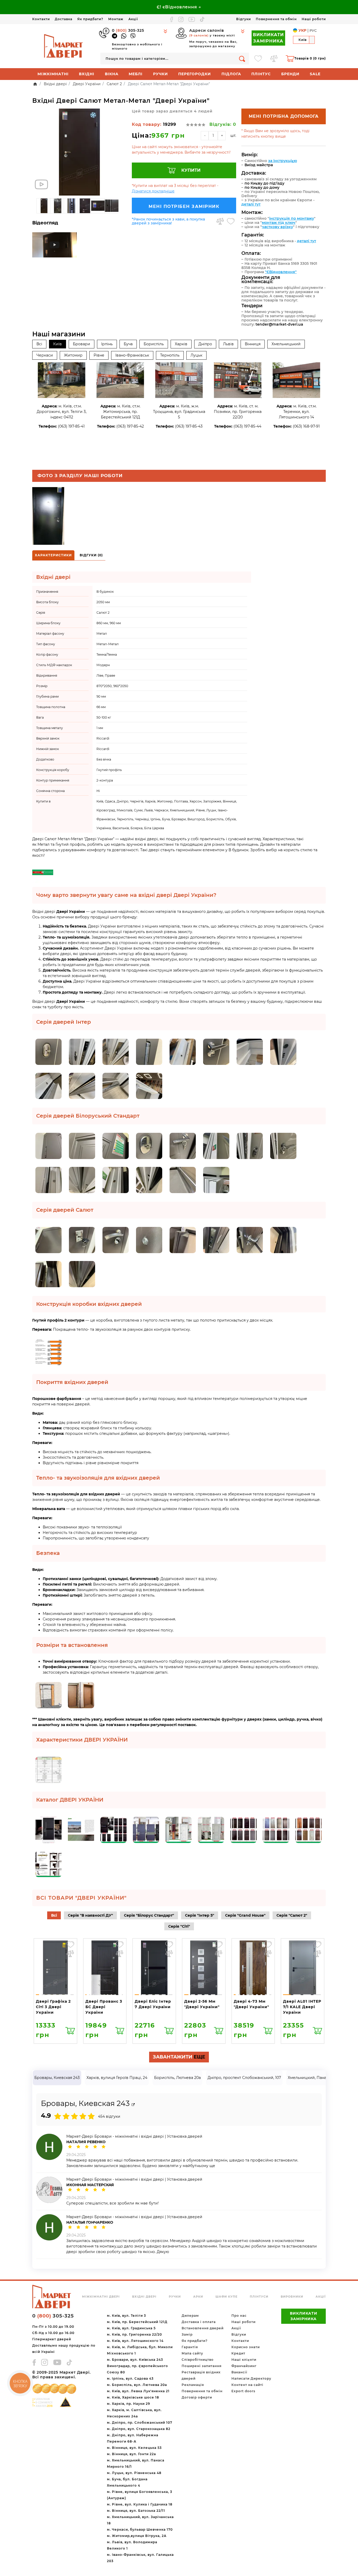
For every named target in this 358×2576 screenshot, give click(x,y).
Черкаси (45, 355)
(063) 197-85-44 (247, 426)
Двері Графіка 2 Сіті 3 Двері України (53, 2007)
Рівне (99, 355)
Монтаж (116, 19)
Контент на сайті (247, 2385)
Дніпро (205, 344)
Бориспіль (154, 344)
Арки (198, 2297)
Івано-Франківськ (132, 355)
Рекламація (193, 2385)
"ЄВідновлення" (281, 272)
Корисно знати (246, 2347)
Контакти (41, 19)
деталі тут (251, 204)
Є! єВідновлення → (179, 7)
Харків (181, 344)
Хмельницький (286, 344)
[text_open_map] (133, 2105)
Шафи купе (226, 2297)
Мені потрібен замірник (184, 206)
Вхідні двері (144, 2297)
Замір (187, 2334)
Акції (133, 19)
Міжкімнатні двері (101, 2297)
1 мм (100, 728)
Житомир (73, 355)
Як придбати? (90, 19)
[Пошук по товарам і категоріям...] (242, 59)
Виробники (292, 2297)
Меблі (136, 74)
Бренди (290, 74)
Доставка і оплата (199, 2322)
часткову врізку (277, 227)
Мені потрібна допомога (284, 116)
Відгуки (243, 19)
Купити (191, 170)
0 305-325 (128, 30)
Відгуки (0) (91, 555)
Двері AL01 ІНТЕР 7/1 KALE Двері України (302, 2007)
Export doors (243, 2391)
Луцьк (196, 355)
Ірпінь (107, 344)
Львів (228, 344)
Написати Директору (251, 2378)
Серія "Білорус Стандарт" (149, 1915)
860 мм (102, 623)
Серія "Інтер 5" (200, 1915)
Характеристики (53, 555)
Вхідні (87, 74)
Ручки (161, 74)
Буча (128, 344)
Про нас (239, 2316)
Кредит (238, 2353)
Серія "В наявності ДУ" (90, 1915)
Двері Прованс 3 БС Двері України (104, 2007)
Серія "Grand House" (245, 1915)
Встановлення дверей (203, 2328)
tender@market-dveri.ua (279, 324)
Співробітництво (198, 2360)
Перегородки (195, 74)
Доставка (64, 19)
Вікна (112, 74)
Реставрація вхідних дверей (201, 2375)
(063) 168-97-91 (306, 426)
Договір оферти (197, 2397)
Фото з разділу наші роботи (80, 476)
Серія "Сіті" (179, 1926)
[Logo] (64, 46)
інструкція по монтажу (292, 218)
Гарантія (190, 2347)
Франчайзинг (244, 2366)
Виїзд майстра (259, 165)
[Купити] (70, 2030)
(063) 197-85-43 (189, 426)
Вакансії (239, 2372)
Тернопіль (170, 355)
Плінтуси (259, 2297)
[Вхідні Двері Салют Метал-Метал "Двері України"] (79, 152)
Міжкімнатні (53, 74)
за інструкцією (283, 161)
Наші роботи (314, 19)
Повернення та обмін (276, 19)
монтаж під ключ (279, 223)
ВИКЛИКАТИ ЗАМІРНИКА (268, 38)
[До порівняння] (220, 221)
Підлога (231, 74)
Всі (39, 344)
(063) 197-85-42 (130, 426)
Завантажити (179, 2057)
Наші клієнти (244, 2360)
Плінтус (261, 74)
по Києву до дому (262, 187)
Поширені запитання (202, 2366)
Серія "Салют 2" (292, 1915)
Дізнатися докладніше (153, 191)
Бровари (82, 344)
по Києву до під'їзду (264, 183)
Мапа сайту (192, 2353)
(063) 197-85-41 (71, 426)
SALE (315, 74)
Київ (58, 344)
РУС (313, 30)
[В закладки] (231, 221)
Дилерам (190, 2316)
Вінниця (253, 344)
